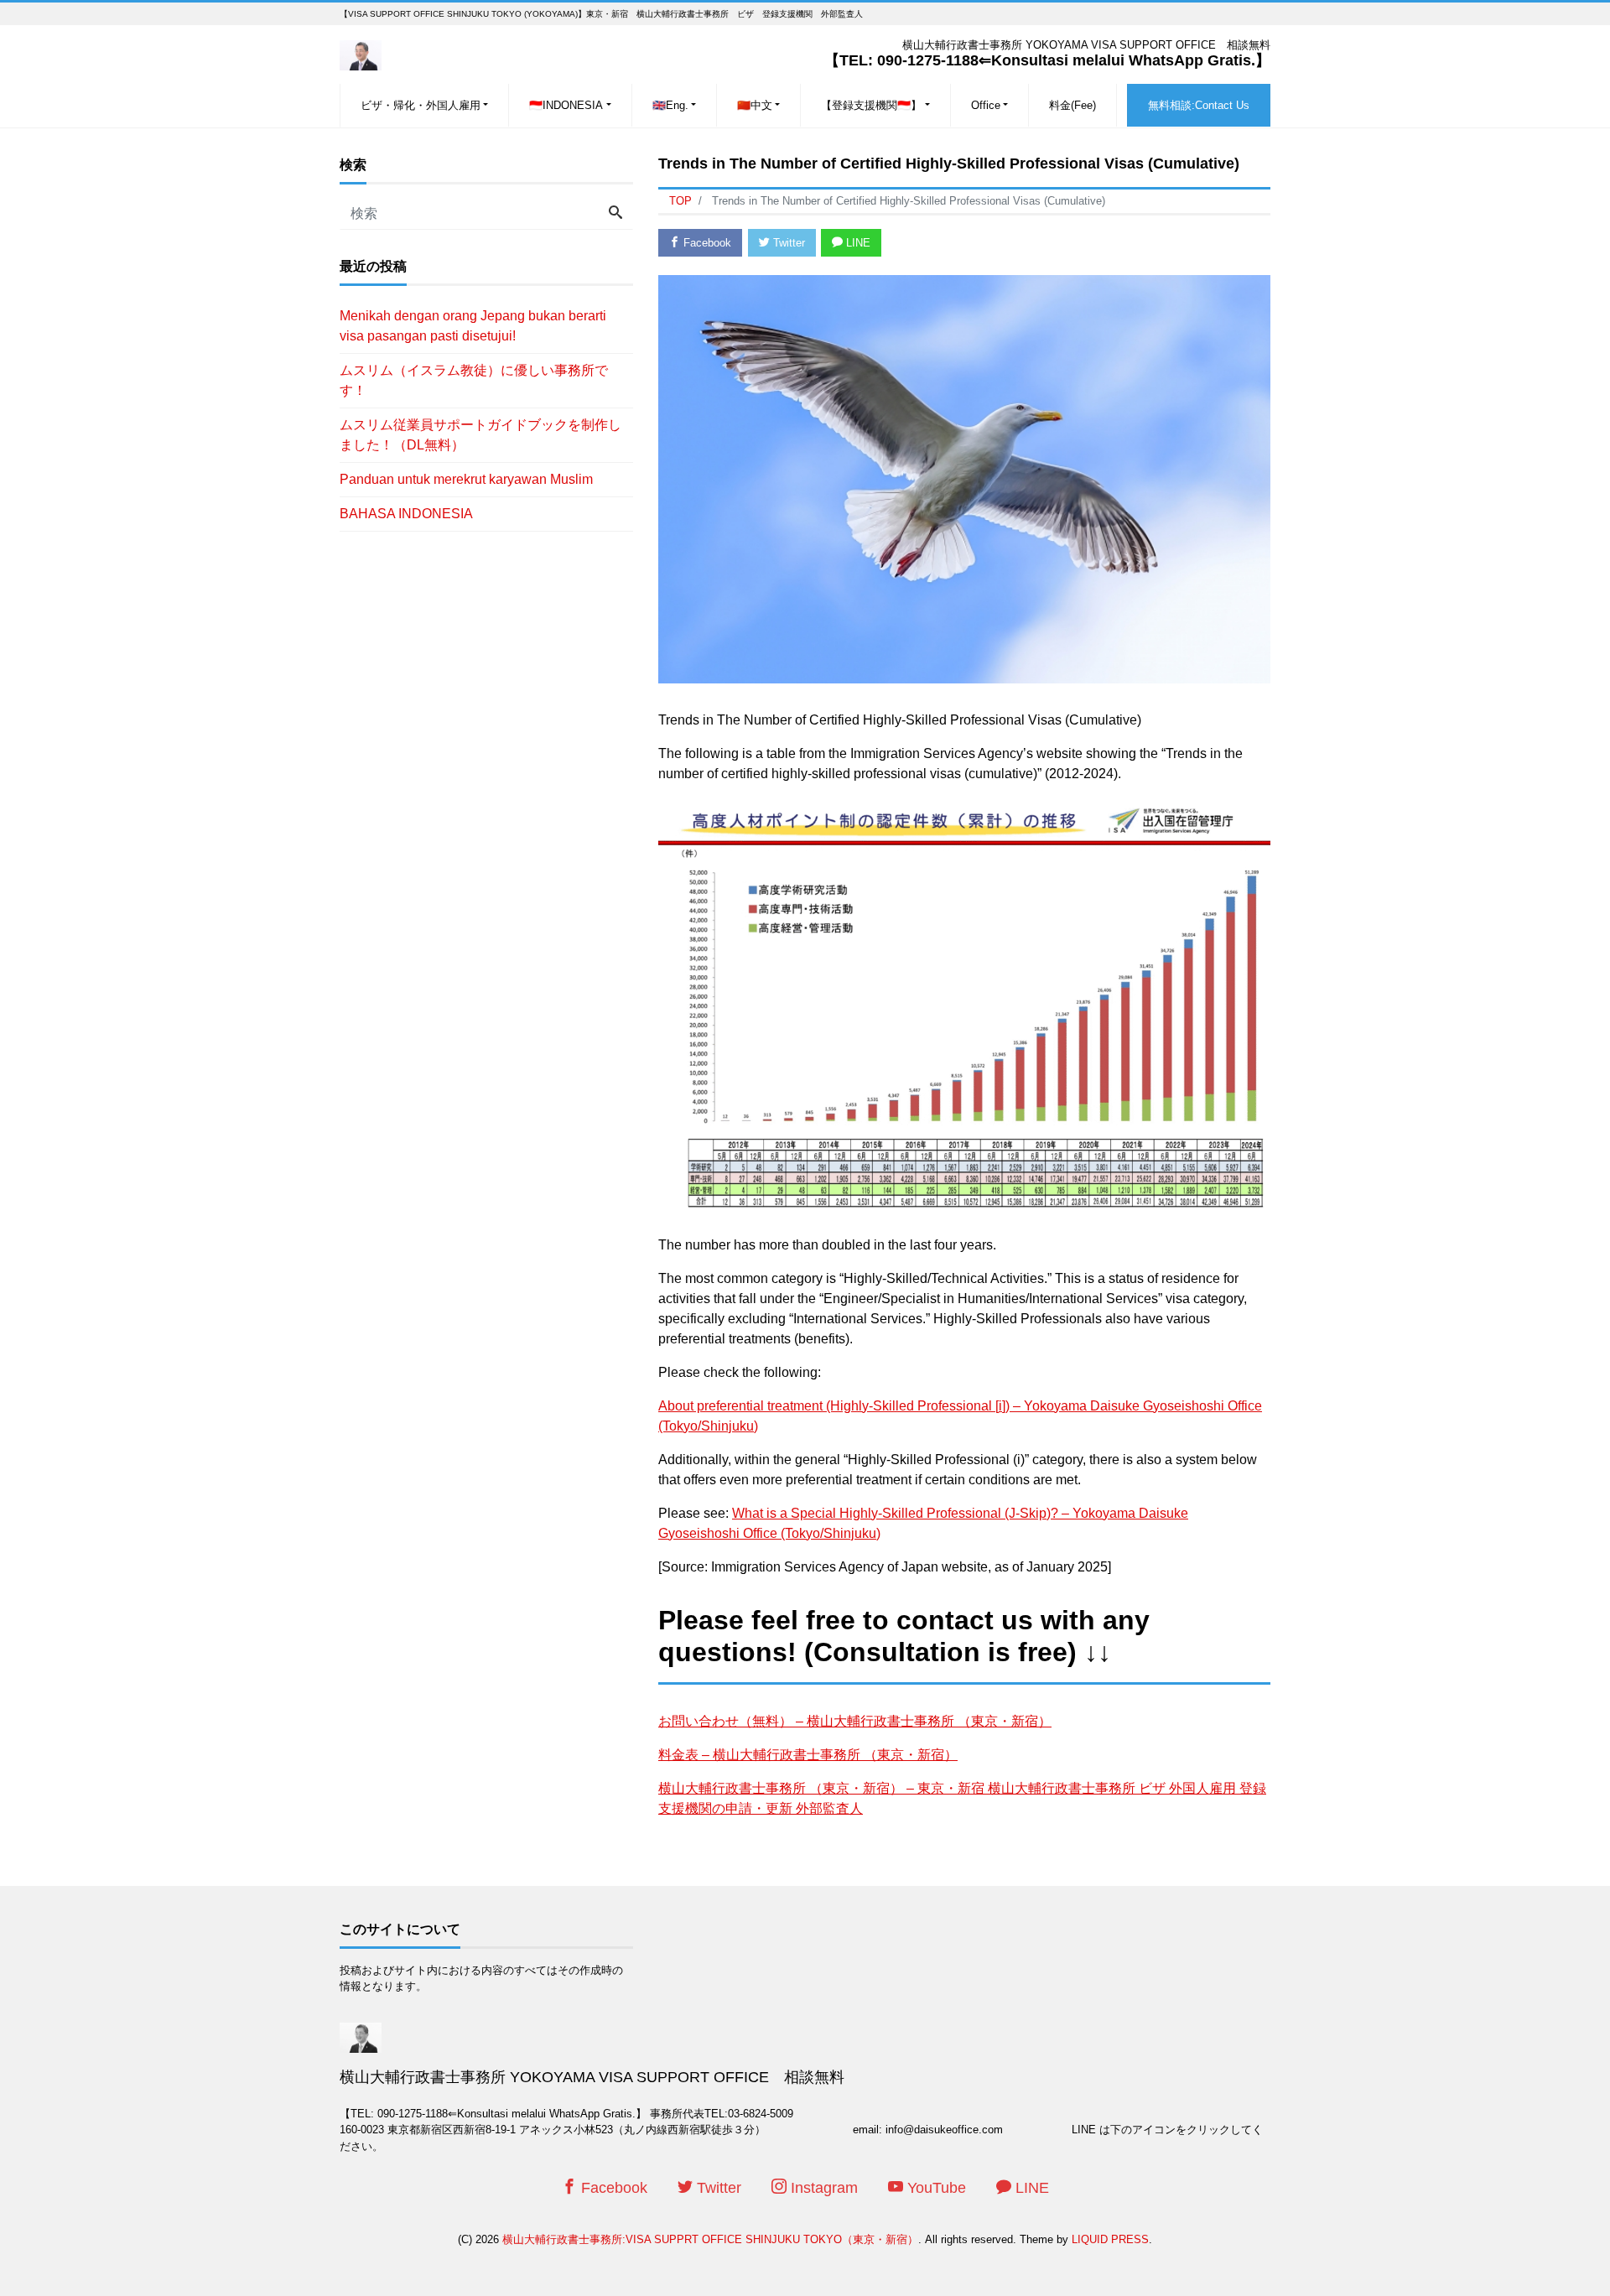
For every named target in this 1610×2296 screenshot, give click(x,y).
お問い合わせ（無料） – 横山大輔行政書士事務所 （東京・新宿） (855, 1721)
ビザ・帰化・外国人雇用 (421, 105)
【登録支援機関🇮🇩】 (871, 105)
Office (986, 105)
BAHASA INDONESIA (406, 514)
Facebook (706, 243)
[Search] (615, 214)
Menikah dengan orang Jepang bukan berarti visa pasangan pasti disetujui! (473, 326)
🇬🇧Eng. (670, 105)
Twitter (787, 243)
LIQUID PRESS (1110, 2239)
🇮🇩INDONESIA (566, 105)
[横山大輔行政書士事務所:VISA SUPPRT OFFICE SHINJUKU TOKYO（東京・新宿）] (361, 53)
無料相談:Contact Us (1199, 105)
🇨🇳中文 (755, 105)
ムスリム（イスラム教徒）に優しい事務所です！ (474, 380)
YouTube (935, 2188)
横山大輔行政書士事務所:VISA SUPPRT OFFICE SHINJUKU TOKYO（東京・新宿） (710, 2239)
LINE (857, 243)
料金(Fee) (1072, 105)
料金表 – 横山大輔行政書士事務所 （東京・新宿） (808, 1755)
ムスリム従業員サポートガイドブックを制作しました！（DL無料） (480, 435)
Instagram (822, 2188)
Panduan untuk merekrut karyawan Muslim (466, 479)
